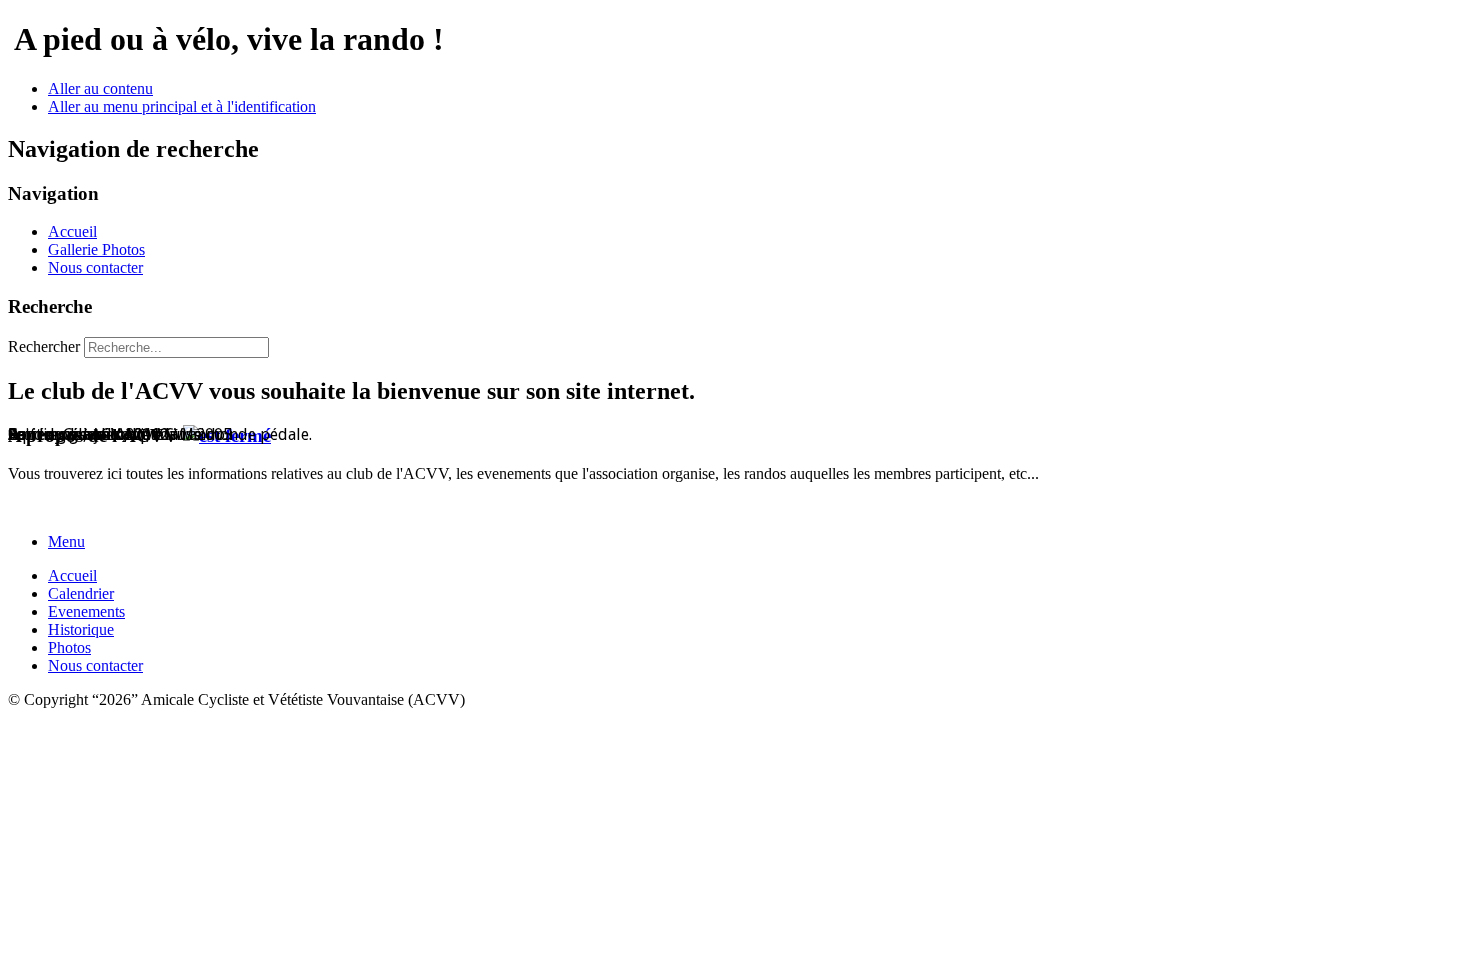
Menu (66, 541)
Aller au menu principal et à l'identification (182, 106)
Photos (69, 647)
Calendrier (81, 593)
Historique (81, 629)
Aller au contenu (100, 88)
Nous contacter (95, 267)
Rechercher (44, 346)
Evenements (86, 611)
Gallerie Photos (96, 249)
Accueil (72, 231)
